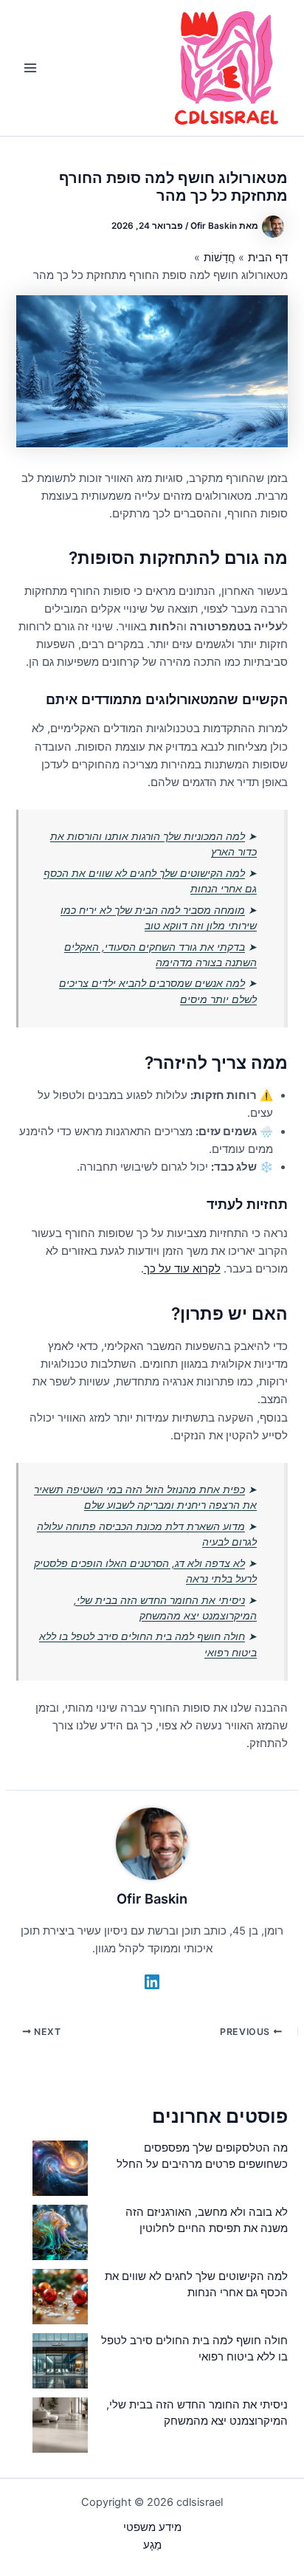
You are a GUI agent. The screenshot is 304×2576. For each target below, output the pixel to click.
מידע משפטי (152, 2527)
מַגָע (152, 2545)
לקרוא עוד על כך (182, 1269)
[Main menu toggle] (30, 68)
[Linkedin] (152, 1982)
